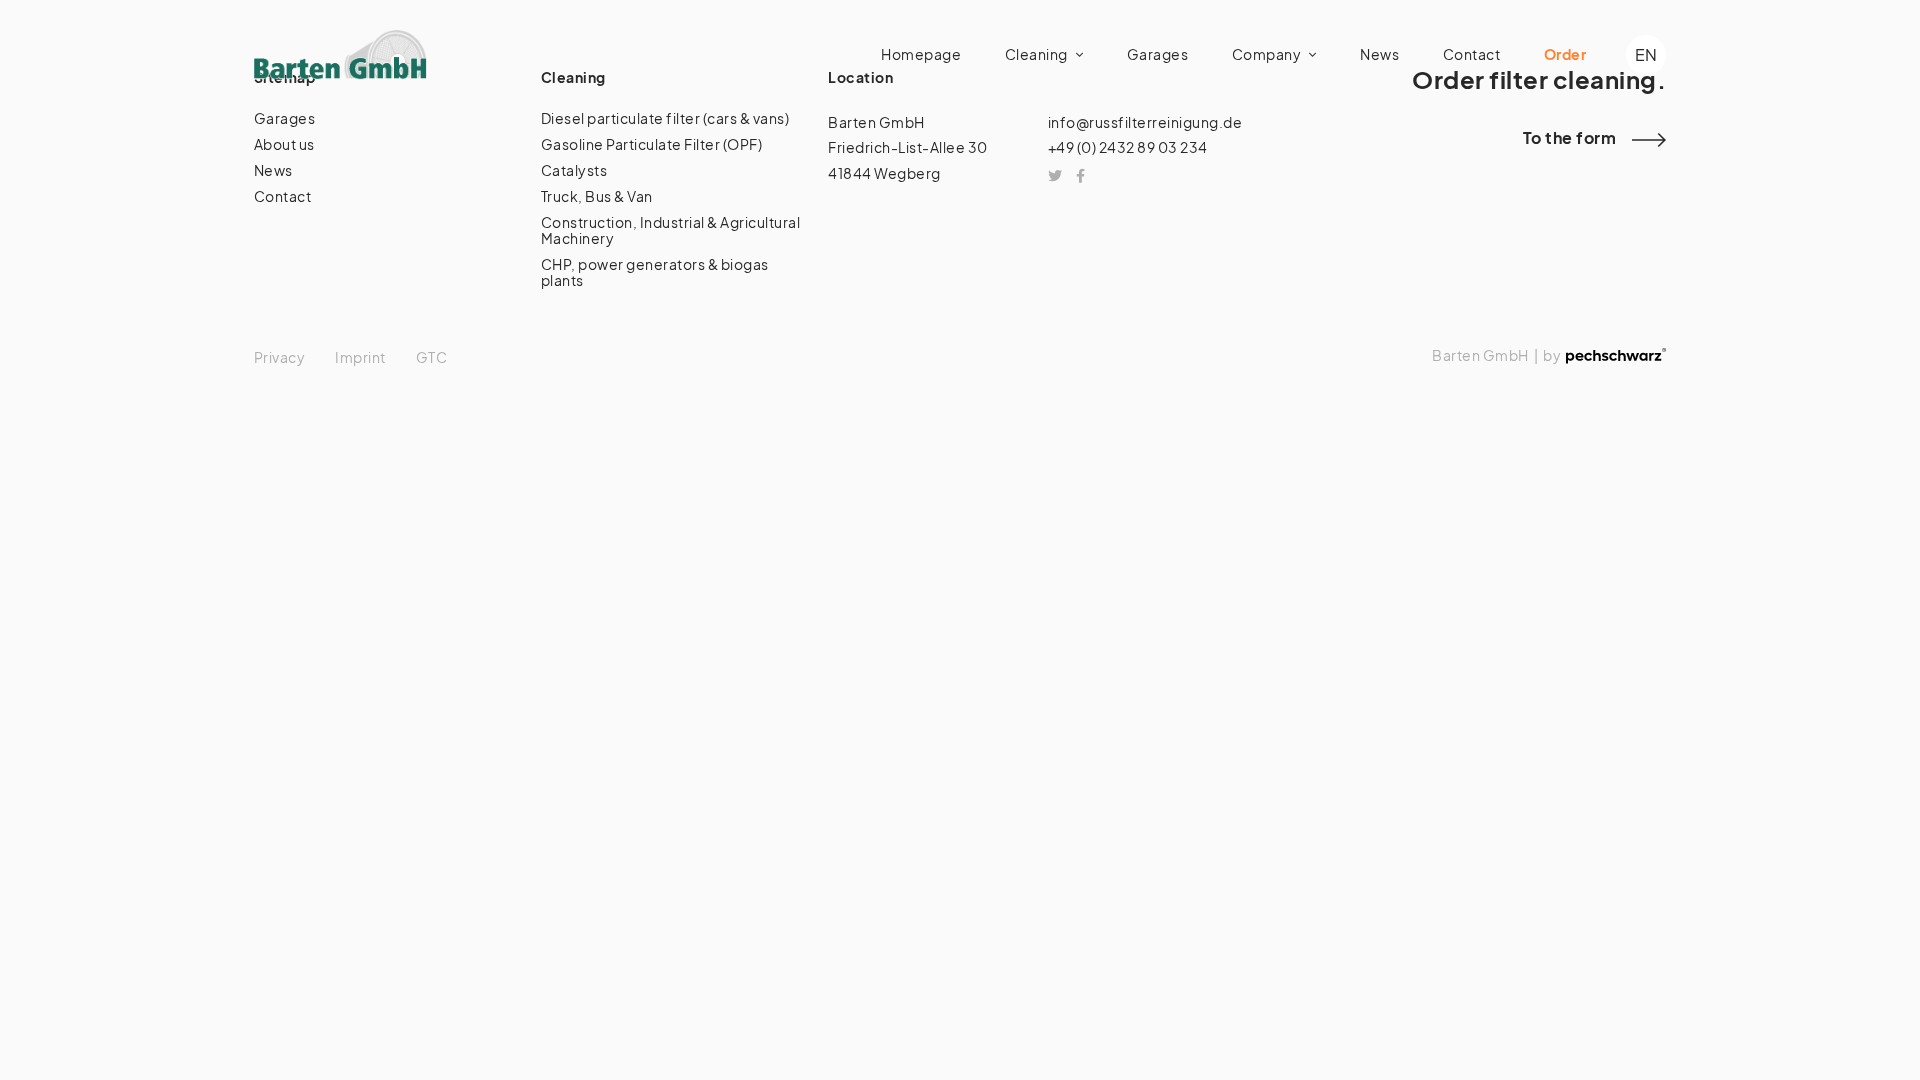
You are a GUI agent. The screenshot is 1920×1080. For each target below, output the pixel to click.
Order (1565, 54)
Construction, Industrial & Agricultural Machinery (671, 230)
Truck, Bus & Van (597, 196)
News (1379, 54)
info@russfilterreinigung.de (1145, 122)
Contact (1472, 54)
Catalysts (574, 170)
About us (284, 144)
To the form (1570, 137)
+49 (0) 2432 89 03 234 (1128, 147)
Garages (1158, 54)
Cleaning (1036, 54)
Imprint (360, 357)
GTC (432, 357)
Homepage (921, 54)
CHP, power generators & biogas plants (655, 272)
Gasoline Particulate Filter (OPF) (652, 144)
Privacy (280, 357)
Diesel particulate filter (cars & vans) (665, 118)
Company (1267, 54)
